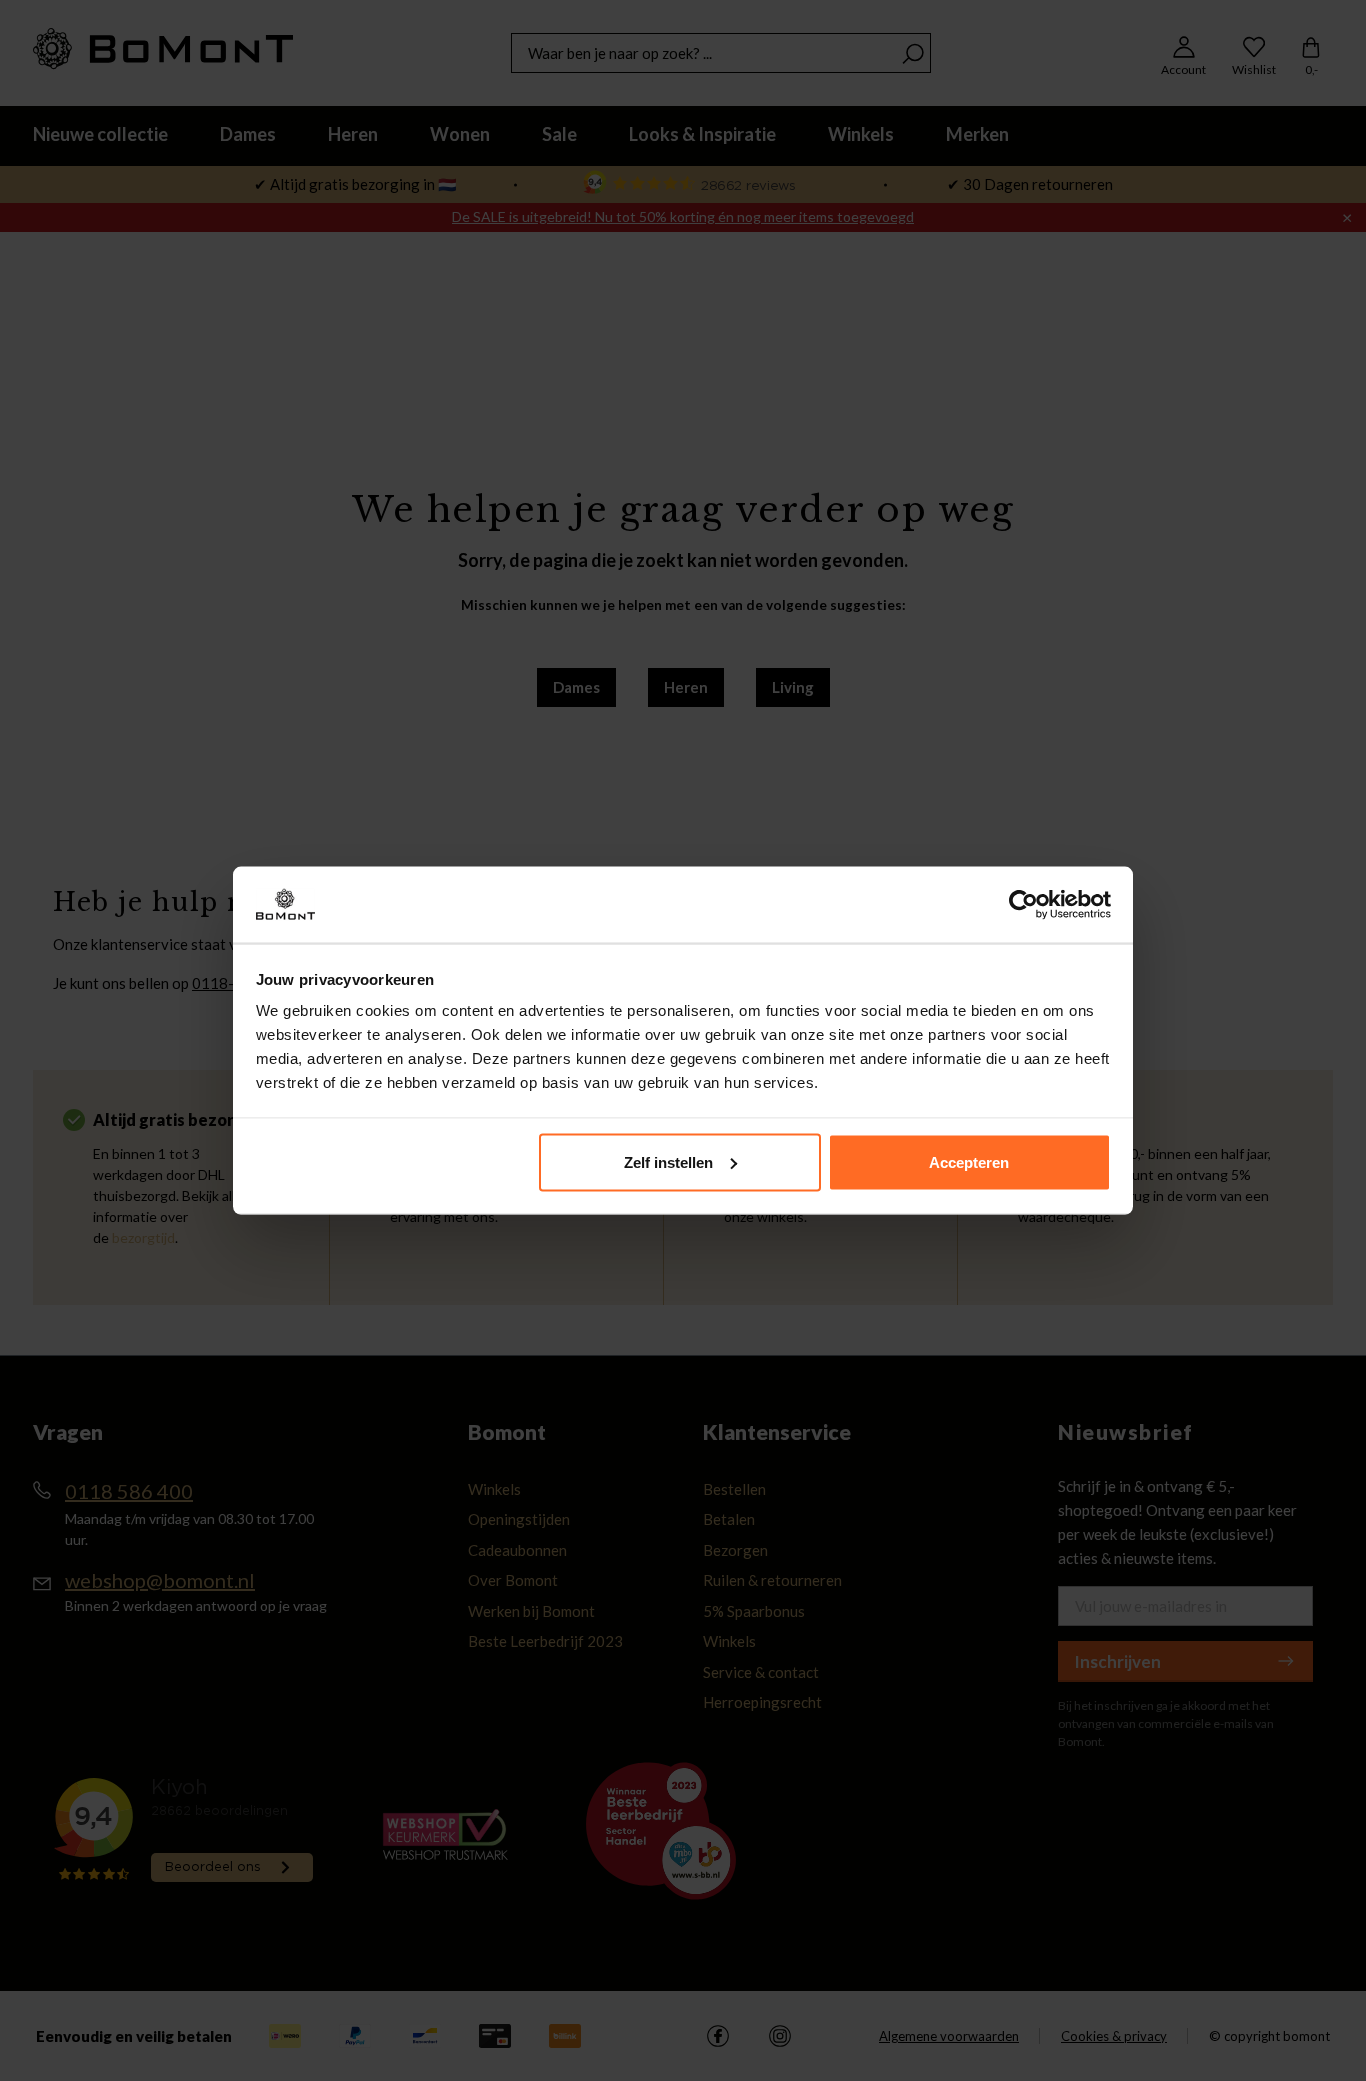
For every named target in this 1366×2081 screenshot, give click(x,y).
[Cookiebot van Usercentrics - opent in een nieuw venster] (1023, 905)
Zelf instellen (668, 1161)
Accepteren (969, 1161)
